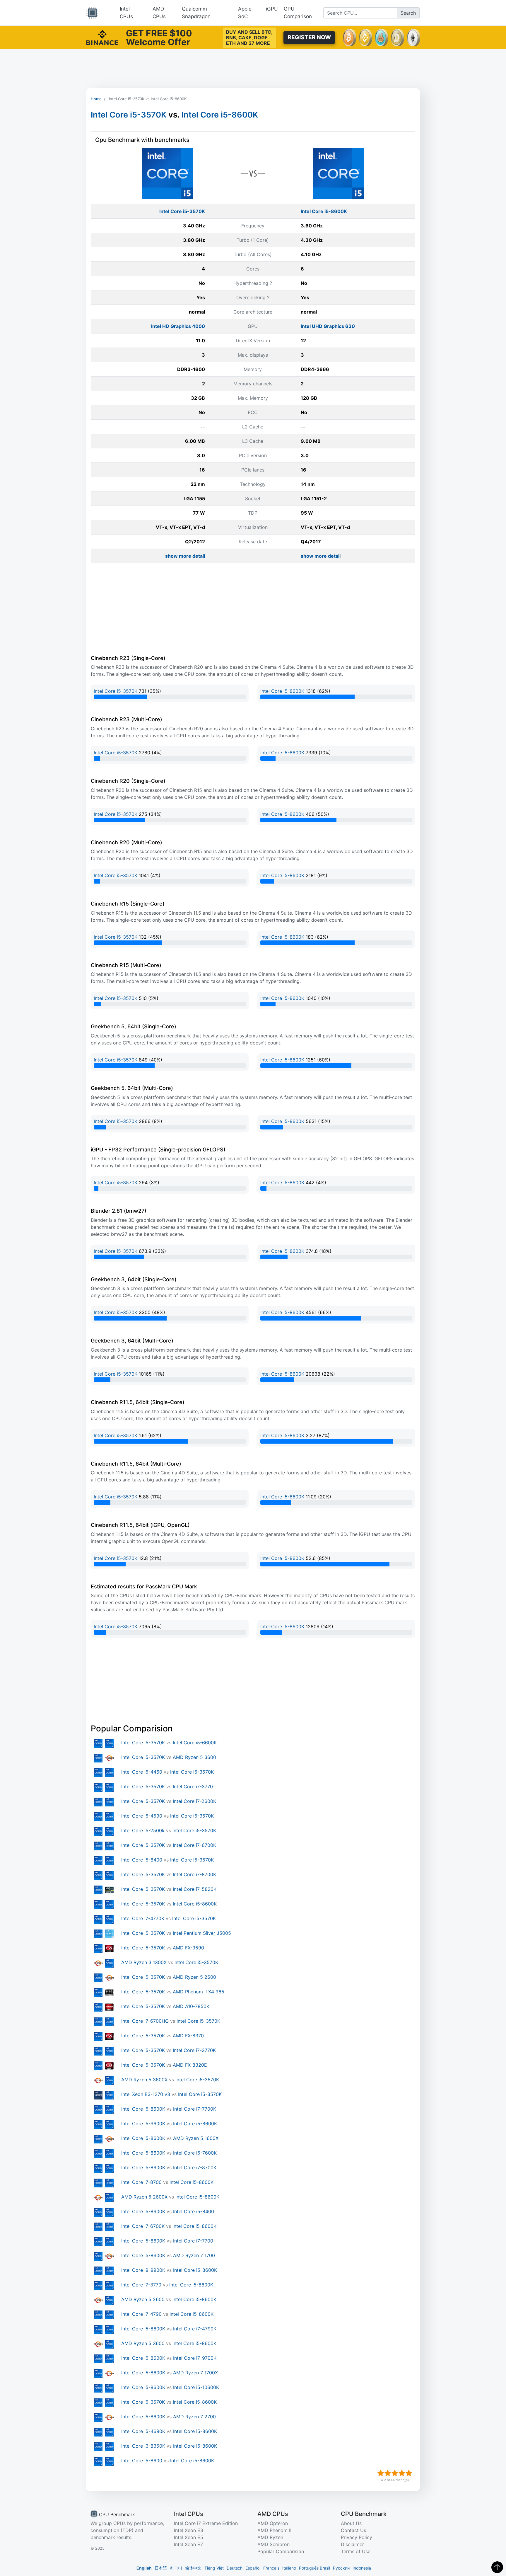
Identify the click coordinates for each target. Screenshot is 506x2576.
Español (253, 2568)
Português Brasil (314, 2568)
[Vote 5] (409, 2473)
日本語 (161, 2568)
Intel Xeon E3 (189, 2530)
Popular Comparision (281, 2551)
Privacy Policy (357, 2537)
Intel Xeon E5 (189, 2537)
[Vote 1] (381, 2473)
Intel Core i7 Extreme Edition (206, 2523)
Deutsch (235, 2568)
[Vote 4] (402, 2473)
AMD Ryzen (270, 2537)
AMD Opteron (273, 2523)
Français (271, 2568)
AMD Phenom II (274, 2530)
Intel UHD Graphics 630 (328, 326)
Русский (341, 2568)
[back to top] (497, 2567)
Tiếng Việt (214, 2568)
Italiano (289, 2568)
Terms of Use (356, 2551)
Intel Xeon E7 (188, 2544)
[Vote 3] (395, 2473)
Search (408, 13)
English (144, 2568)
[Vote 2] (388, 2473)
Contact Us (353, 2530)
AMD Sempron (273, 2544)
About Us (351, 2523)
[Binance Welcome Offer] (102, 37)
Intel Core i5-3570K (129, 115)
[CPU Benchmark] (92, 13)
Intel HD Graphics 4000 (178, 326)
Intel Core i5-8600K (220, 115)
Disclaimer (352, 2544)
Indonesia (362, 2568)
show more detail (185, 556)
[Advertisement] (253, 69)
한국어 (176, 2568)
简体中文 (193, 2568)
